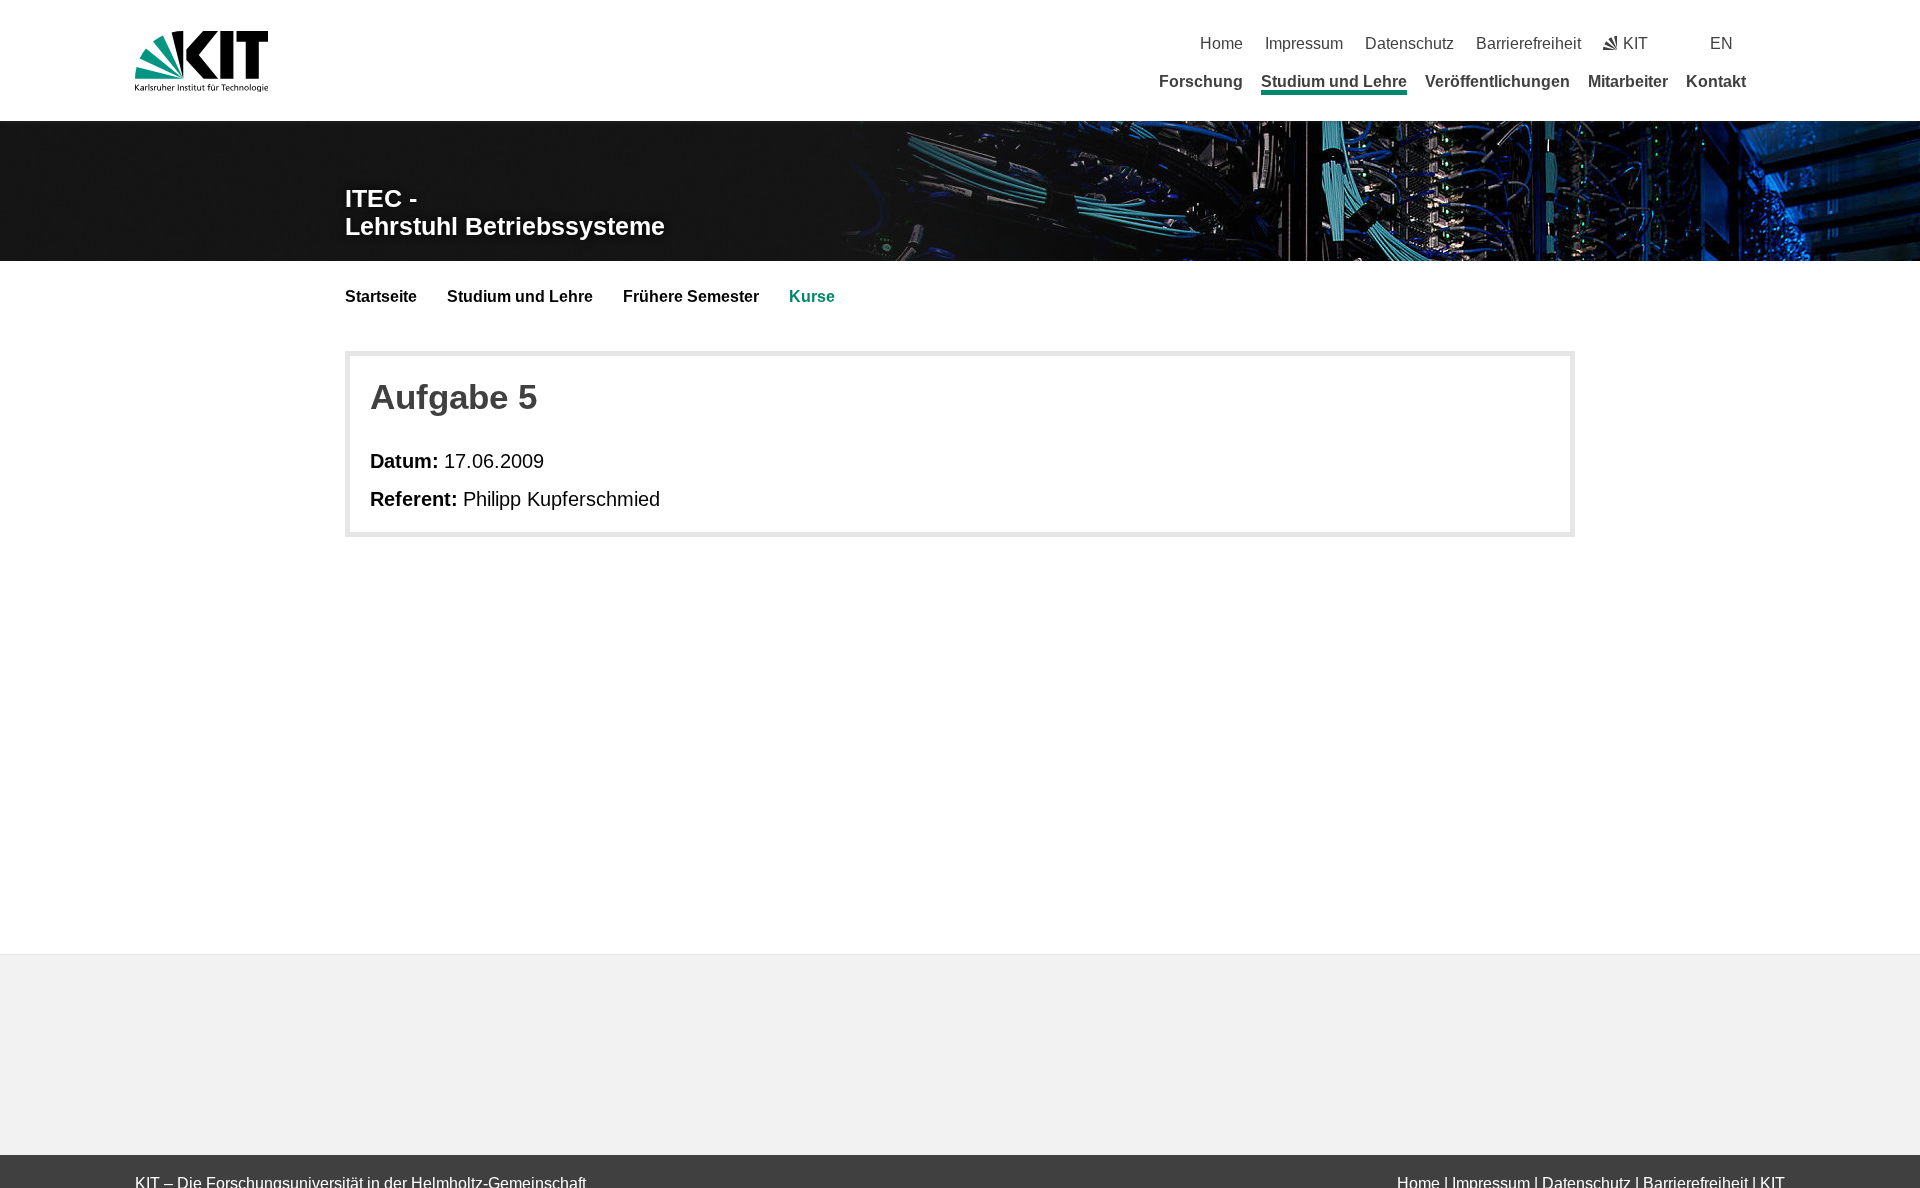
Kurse (812, 296)
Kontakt (1716, 81)
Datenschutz (1409, 43)
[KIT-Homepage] (201, 61)
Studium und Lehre (1334, 81)
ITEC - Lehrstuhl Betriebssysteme (505, 212)
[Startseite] (1778, 81)
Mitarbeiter (1628, 81)
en (1721, 43)
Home (1221, 43)
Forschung (1201, 81)
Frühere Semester (691, 296)
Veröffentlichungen (1497, 81)
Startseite (381, 296)
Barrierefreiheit (1528, 43)
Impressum (1304, 43)
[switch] (1777, 43)
